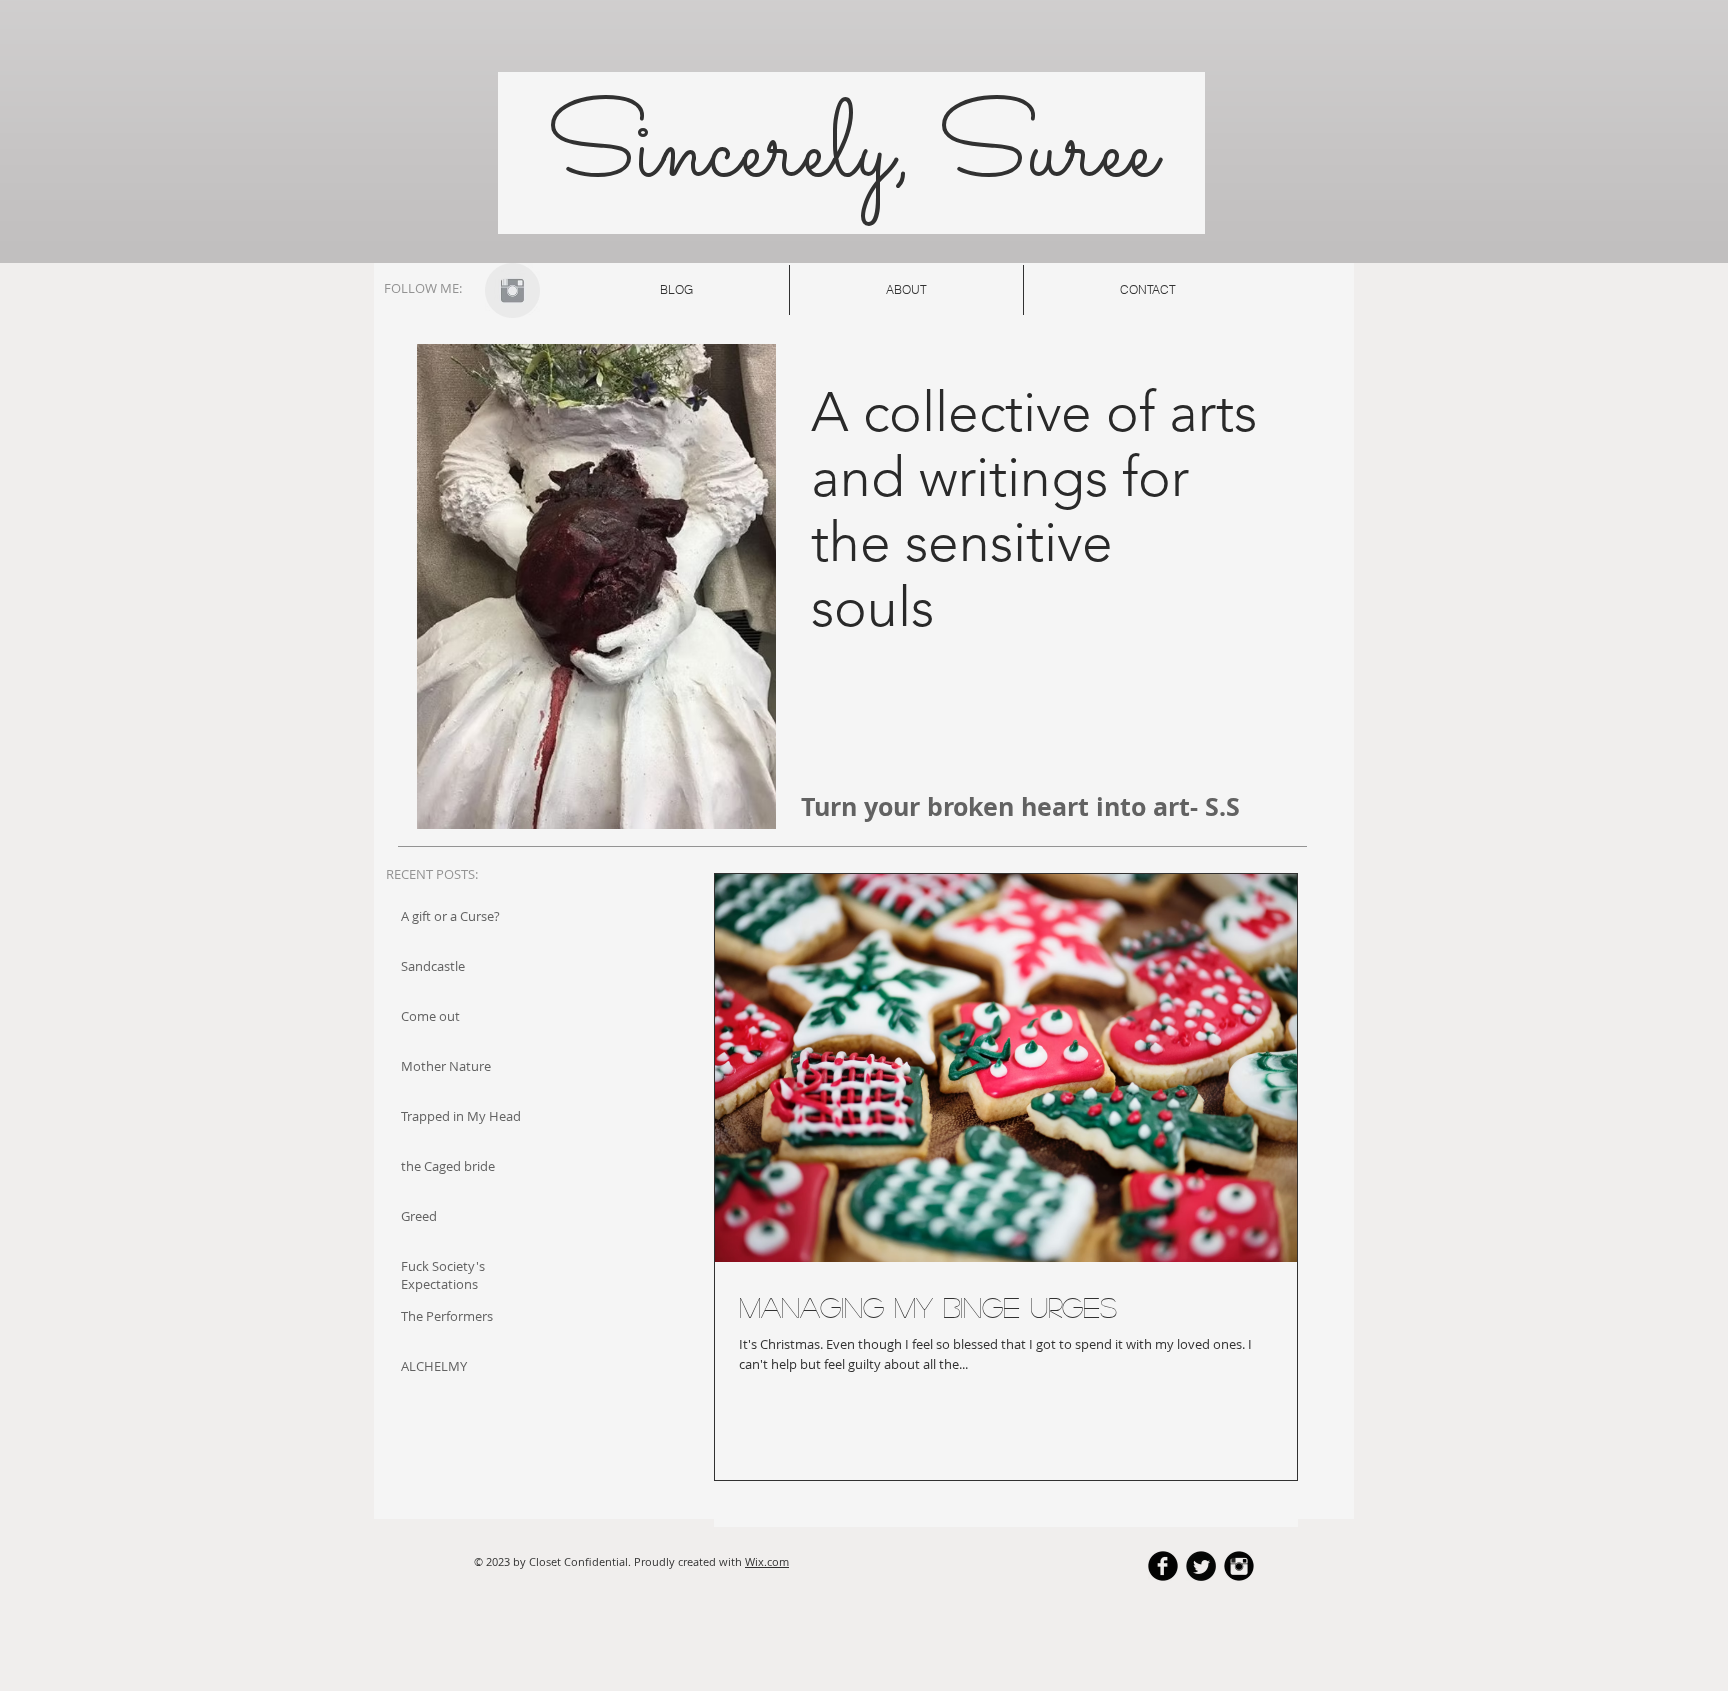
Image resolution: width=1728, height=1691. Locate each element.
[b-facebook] (1163, 1566)
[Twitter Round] (1201, 1566)
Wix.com (767, 1561)
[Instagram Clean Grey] (512, 290)
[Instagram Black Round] (1239, 1566)
